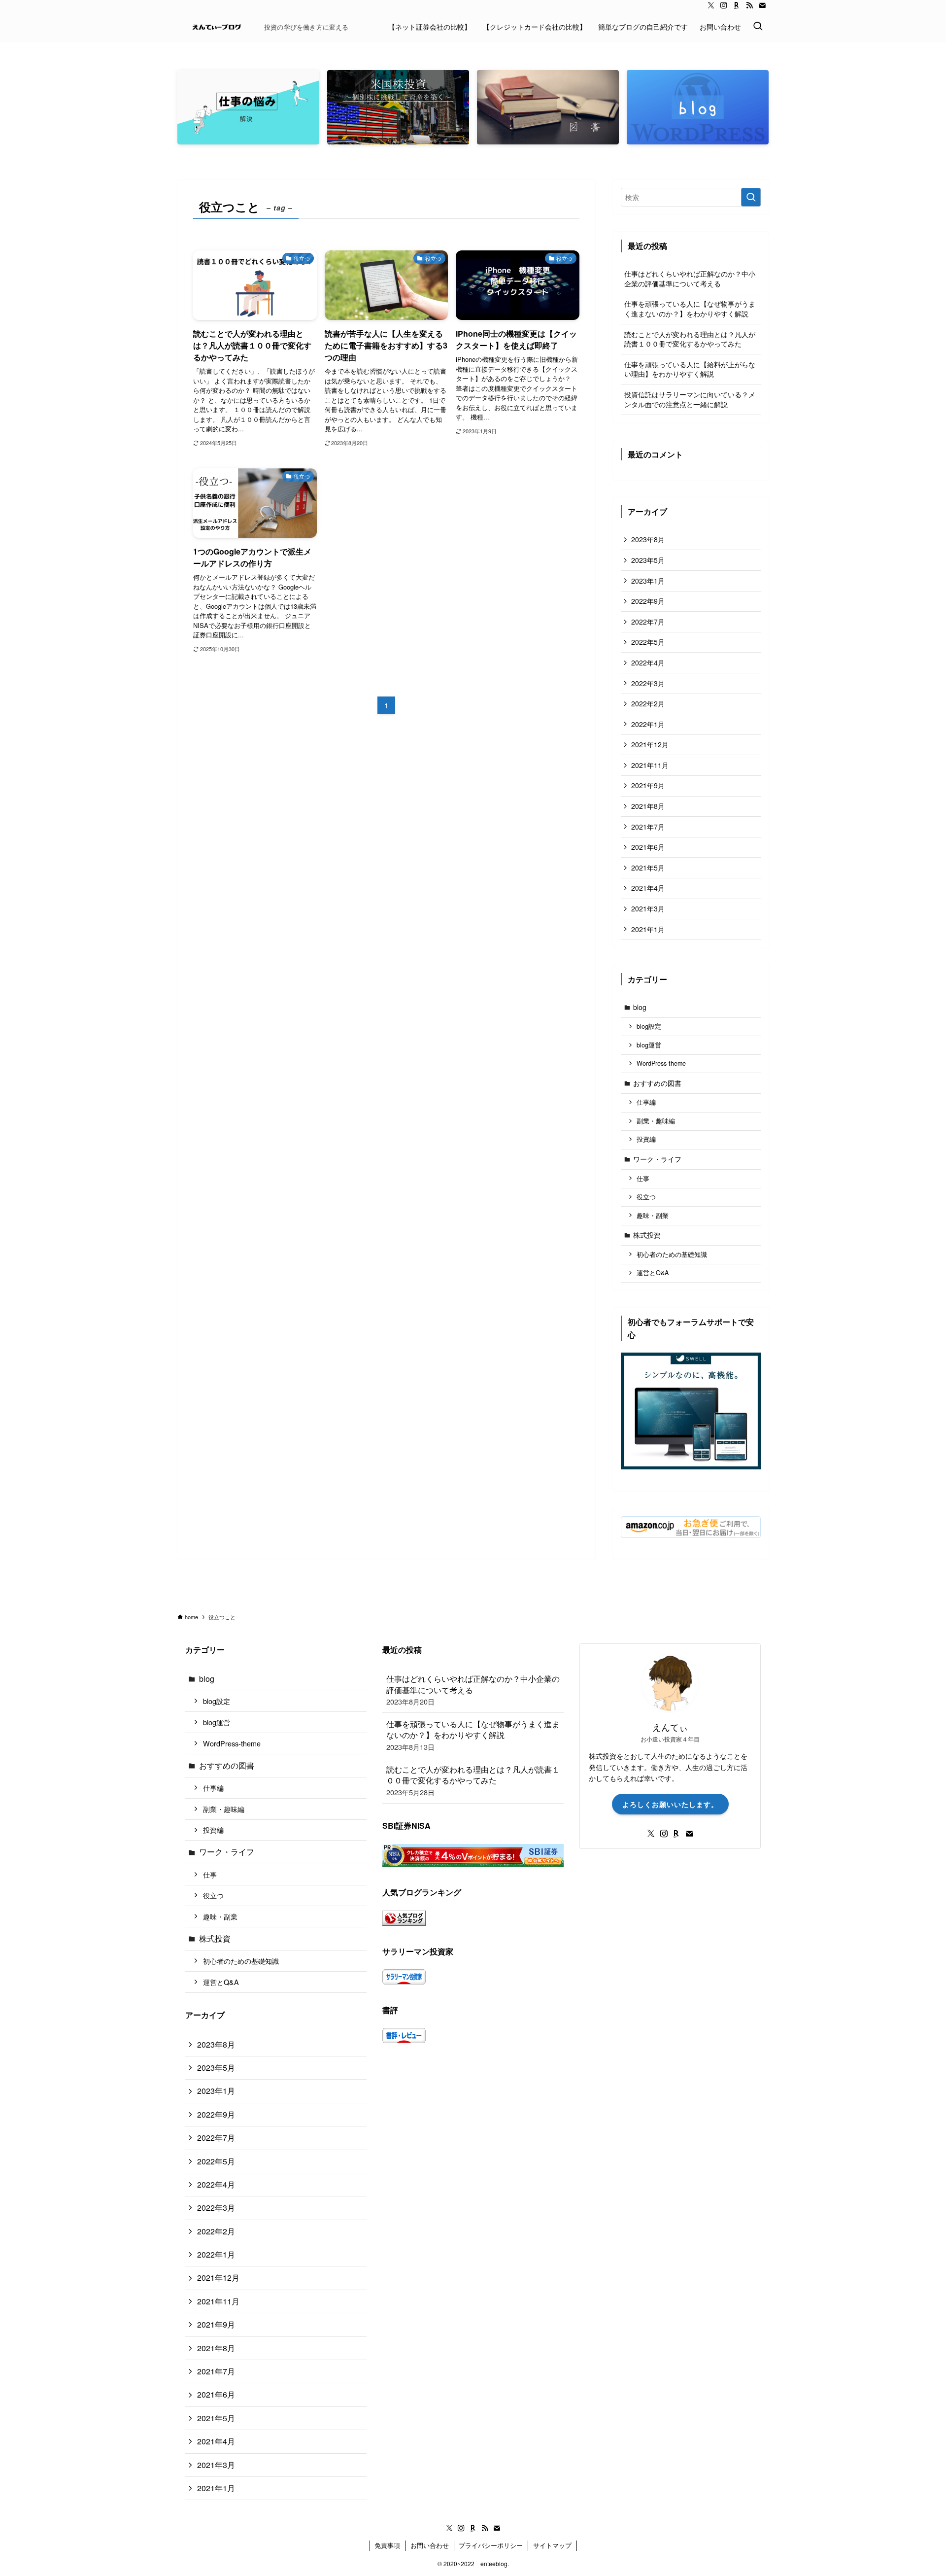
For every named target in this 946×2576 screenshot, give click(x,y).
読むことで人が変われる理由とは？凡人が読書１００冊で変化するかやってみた (690, 339)
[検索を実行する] (751, 197)
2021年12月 (650, 744)
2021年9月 (648, 785)
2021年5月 (648, 868)
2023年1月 (648, 581)
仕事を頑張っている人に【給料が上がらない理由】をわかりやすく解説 (690, 369)
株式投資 (647, 1235)
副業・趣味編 (656, 1121)
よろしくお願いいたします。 (670, 1804)
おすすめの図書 (657, 1083)
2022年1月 (648, 724)
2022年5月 (648, 642)
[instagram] (724, 5)
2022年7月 (648, 622)
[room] (737, 5)
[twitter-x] (711, 5)
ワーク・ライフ (657, 1159)
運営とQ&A (653, 1273)
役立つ (646, 1197)
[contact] (762, 5)
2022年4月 (648, 662)
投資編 (646, 1139)
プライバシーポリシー (491, 2545)
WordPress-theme (661, 1063)
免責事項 (387, 2545)
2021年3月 (648, 908)
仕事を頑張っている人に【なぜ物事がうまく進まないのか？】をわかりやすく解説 (690, 309)
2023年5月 (648, 560)
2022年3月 (648, 683)
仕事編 (646, 1102)
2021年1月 (648, 929)
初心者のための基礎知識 (672, 1254)
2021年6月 (648, 847)
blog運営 (649, 1045)
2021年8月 (648, 806)
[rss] (749, 5)
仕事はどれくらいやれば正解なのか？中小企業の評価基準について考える (690, 278)
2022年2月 (648, 703)
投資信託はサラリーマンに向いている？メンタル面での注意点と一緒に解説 (690, 399)
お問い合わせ (430, 2545)
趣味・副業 (653, 1216)
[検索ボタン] (758, 27)
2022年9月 (648, 601)
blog (640, 1007)
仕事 (643, 1179)
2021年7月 (648, 827)
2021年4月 (648, 888)
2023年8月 (648, 539)
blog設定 (649, 1026)
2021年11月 (650, 765)
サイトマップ (552, 2545)
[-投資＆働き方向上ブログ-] (217, 27)
